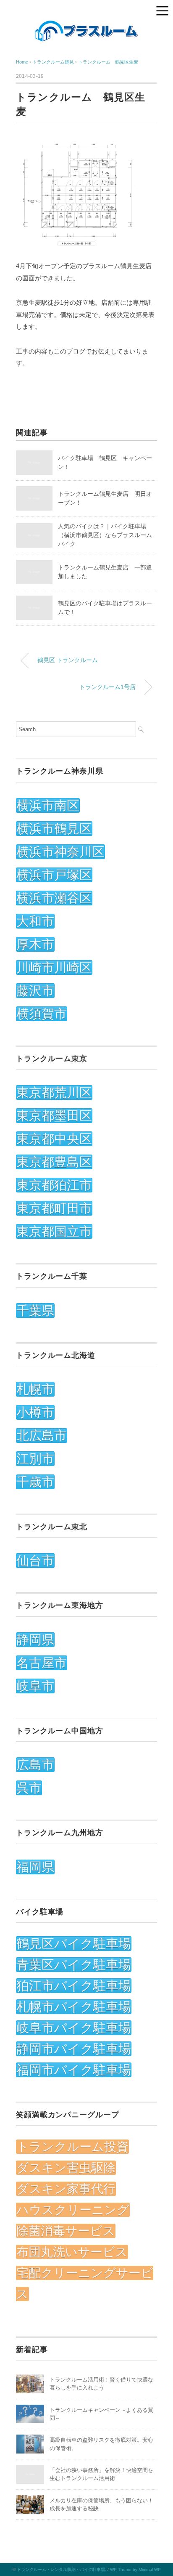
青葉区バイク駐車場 (74, 1965)
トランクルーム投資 (72, 2147)
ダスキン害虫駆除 (66, 2168)
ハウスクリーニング (73, 2210)
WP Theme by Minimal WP (135, 2569)
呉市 (29, 1788)
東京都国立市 (54, 1231)
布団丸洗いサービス (72, 2252)
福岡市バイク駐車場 (74, 2070)
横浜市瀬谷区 (54, 898)
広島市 (35, 1765)
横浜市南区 (48, 805)
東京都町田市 (54, 1208)
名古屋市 (42, 1663)
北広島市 (42, 1436)
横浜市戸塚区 (54, 875)
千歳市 (35, 1482)
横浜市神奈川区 (60, 852)
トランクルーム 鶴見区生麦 (108, 62)
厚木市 (35, 944)
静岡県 (35, 1640)
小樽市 (35, 1412)
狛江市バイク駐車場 (74, 1986)
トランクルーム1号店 (107, 687)
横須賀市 (42, 1014)
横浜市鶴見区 (54, 829)
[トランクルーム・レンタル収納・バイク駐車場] (86, 25)
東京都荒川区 (54, 1092)
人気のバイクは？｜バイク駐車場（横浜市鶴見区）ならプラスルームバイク (105, 535)
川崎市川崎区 (54, 967)
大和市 (35, 921)
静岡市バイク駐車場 (74, 2049)
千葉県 (35, 1311)
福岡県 (35, 1867)
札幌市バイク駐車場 (74, 2007)
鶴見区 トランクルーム (68, 660)
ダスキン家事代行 (66, 2189)
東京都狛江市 (54, 1185)
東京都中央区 (54, 1139)
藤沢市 (35, 991)
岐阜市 (35, 1686)
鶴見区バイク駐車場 (74, 1944)
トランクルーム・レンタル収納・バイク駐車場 (61, 2569)
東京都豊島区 (54, 1162)
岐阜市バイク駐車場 (74, 2028)
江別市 (35, 1459)
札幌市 (35, 1389)
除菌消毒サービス (66, 2231)
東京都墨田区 (54, 1116)
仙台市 (35, 1561)
